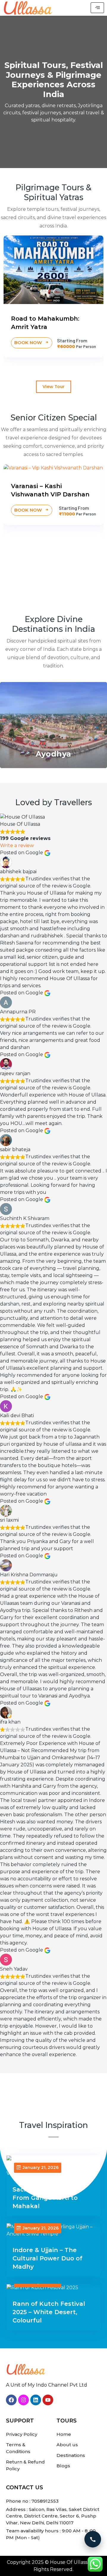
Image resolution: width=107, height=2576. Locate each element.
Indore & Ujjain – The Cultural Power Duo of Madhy (47, 2258)
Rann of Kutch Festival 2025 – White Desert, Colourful (49, 2312)
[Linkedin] (36, 2400)
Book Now (29, 342)
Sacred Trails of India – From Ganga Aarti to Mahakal (48, 2198)
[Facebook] (11, 2400)
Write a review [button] (17, 845)
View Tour (53, 387)
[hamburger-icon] (97, 8)
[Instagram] (23, 2400)
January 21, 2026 (41, 2167)
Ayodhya (53, 754)
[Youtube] (48, 2400)
